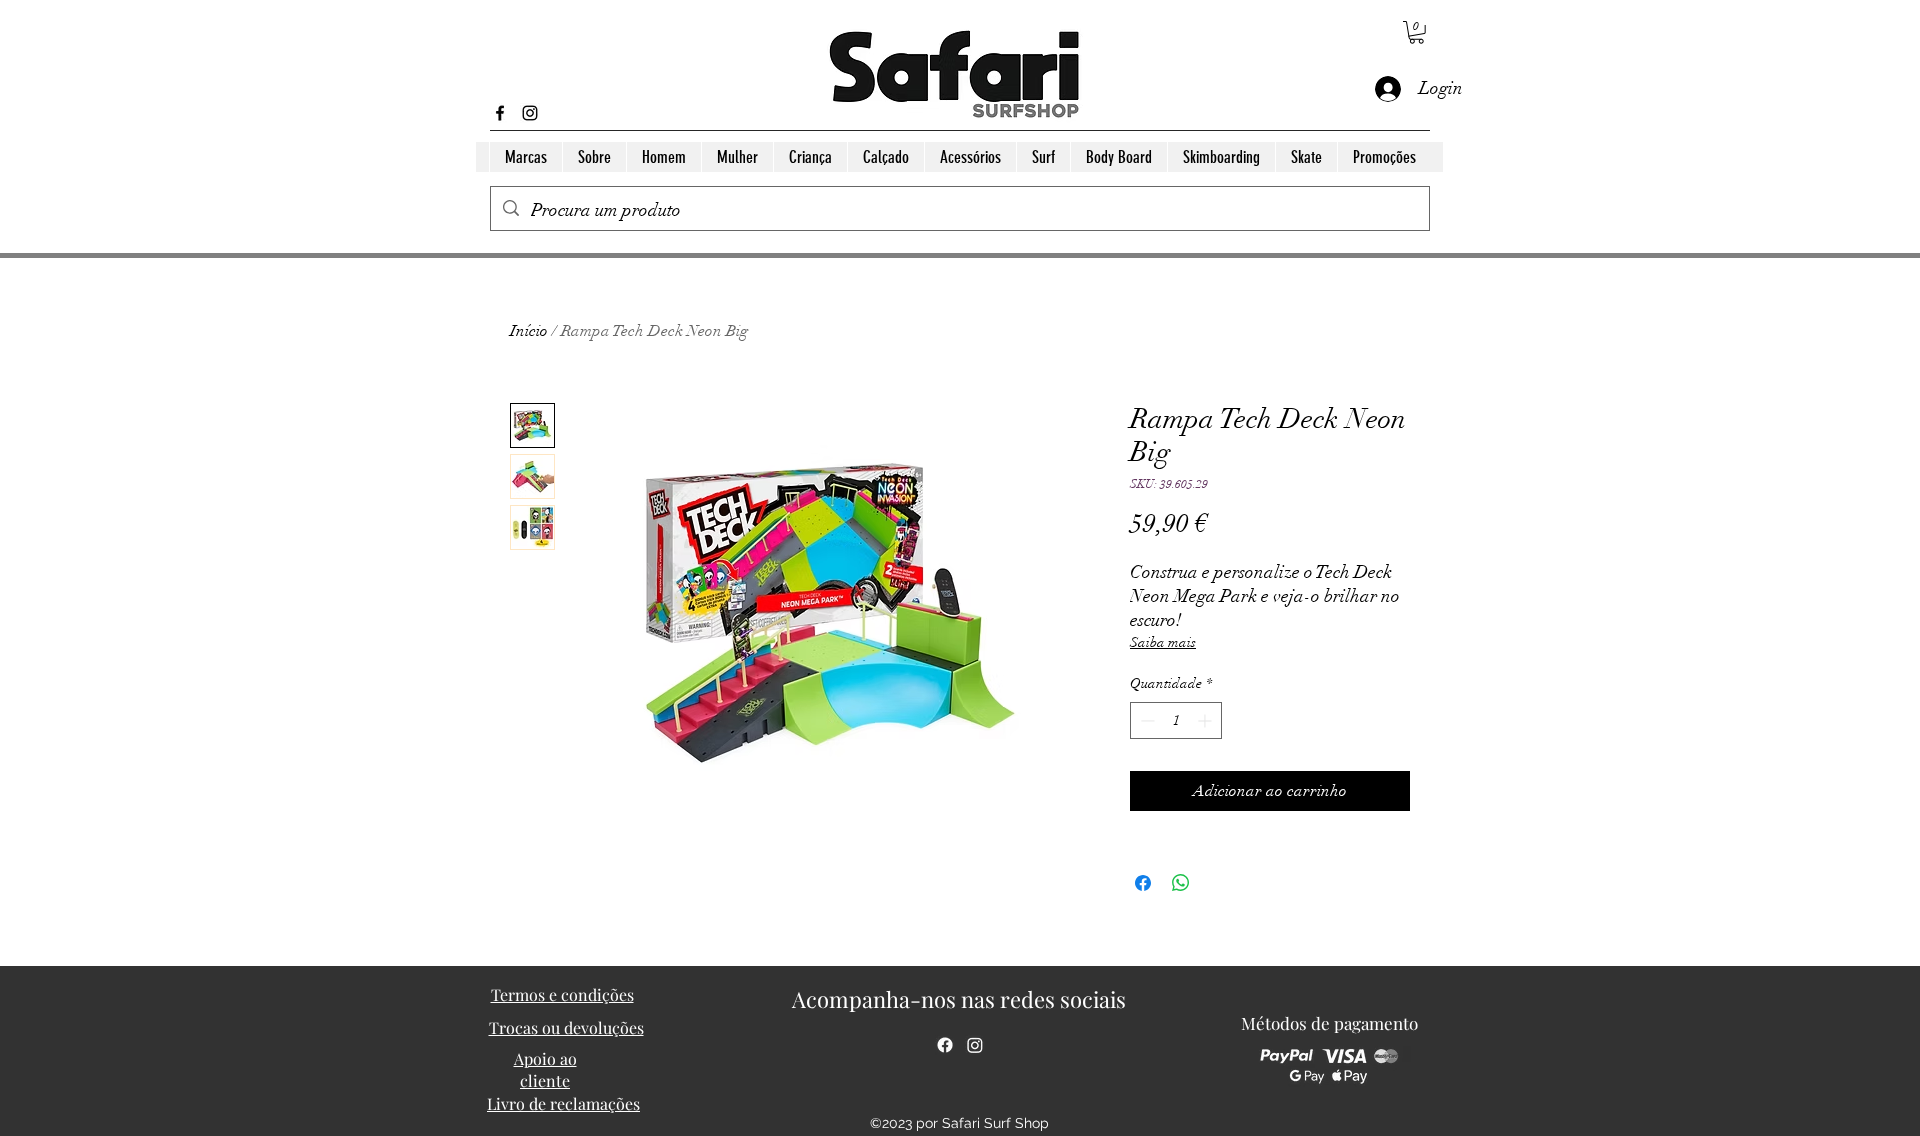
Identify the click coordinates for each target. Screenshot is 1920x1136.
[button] (1416, 32)
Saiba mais (1163, 642)
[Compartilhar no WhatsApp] (1181, 883)
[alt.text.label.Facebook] (500, 113)
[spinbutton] (1176, 720)
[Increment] (1206, 720)
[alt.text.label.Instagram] (530, 113)
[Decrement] (1145, 720)
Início (529, 331)
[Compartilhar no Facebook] (1143, 883)
